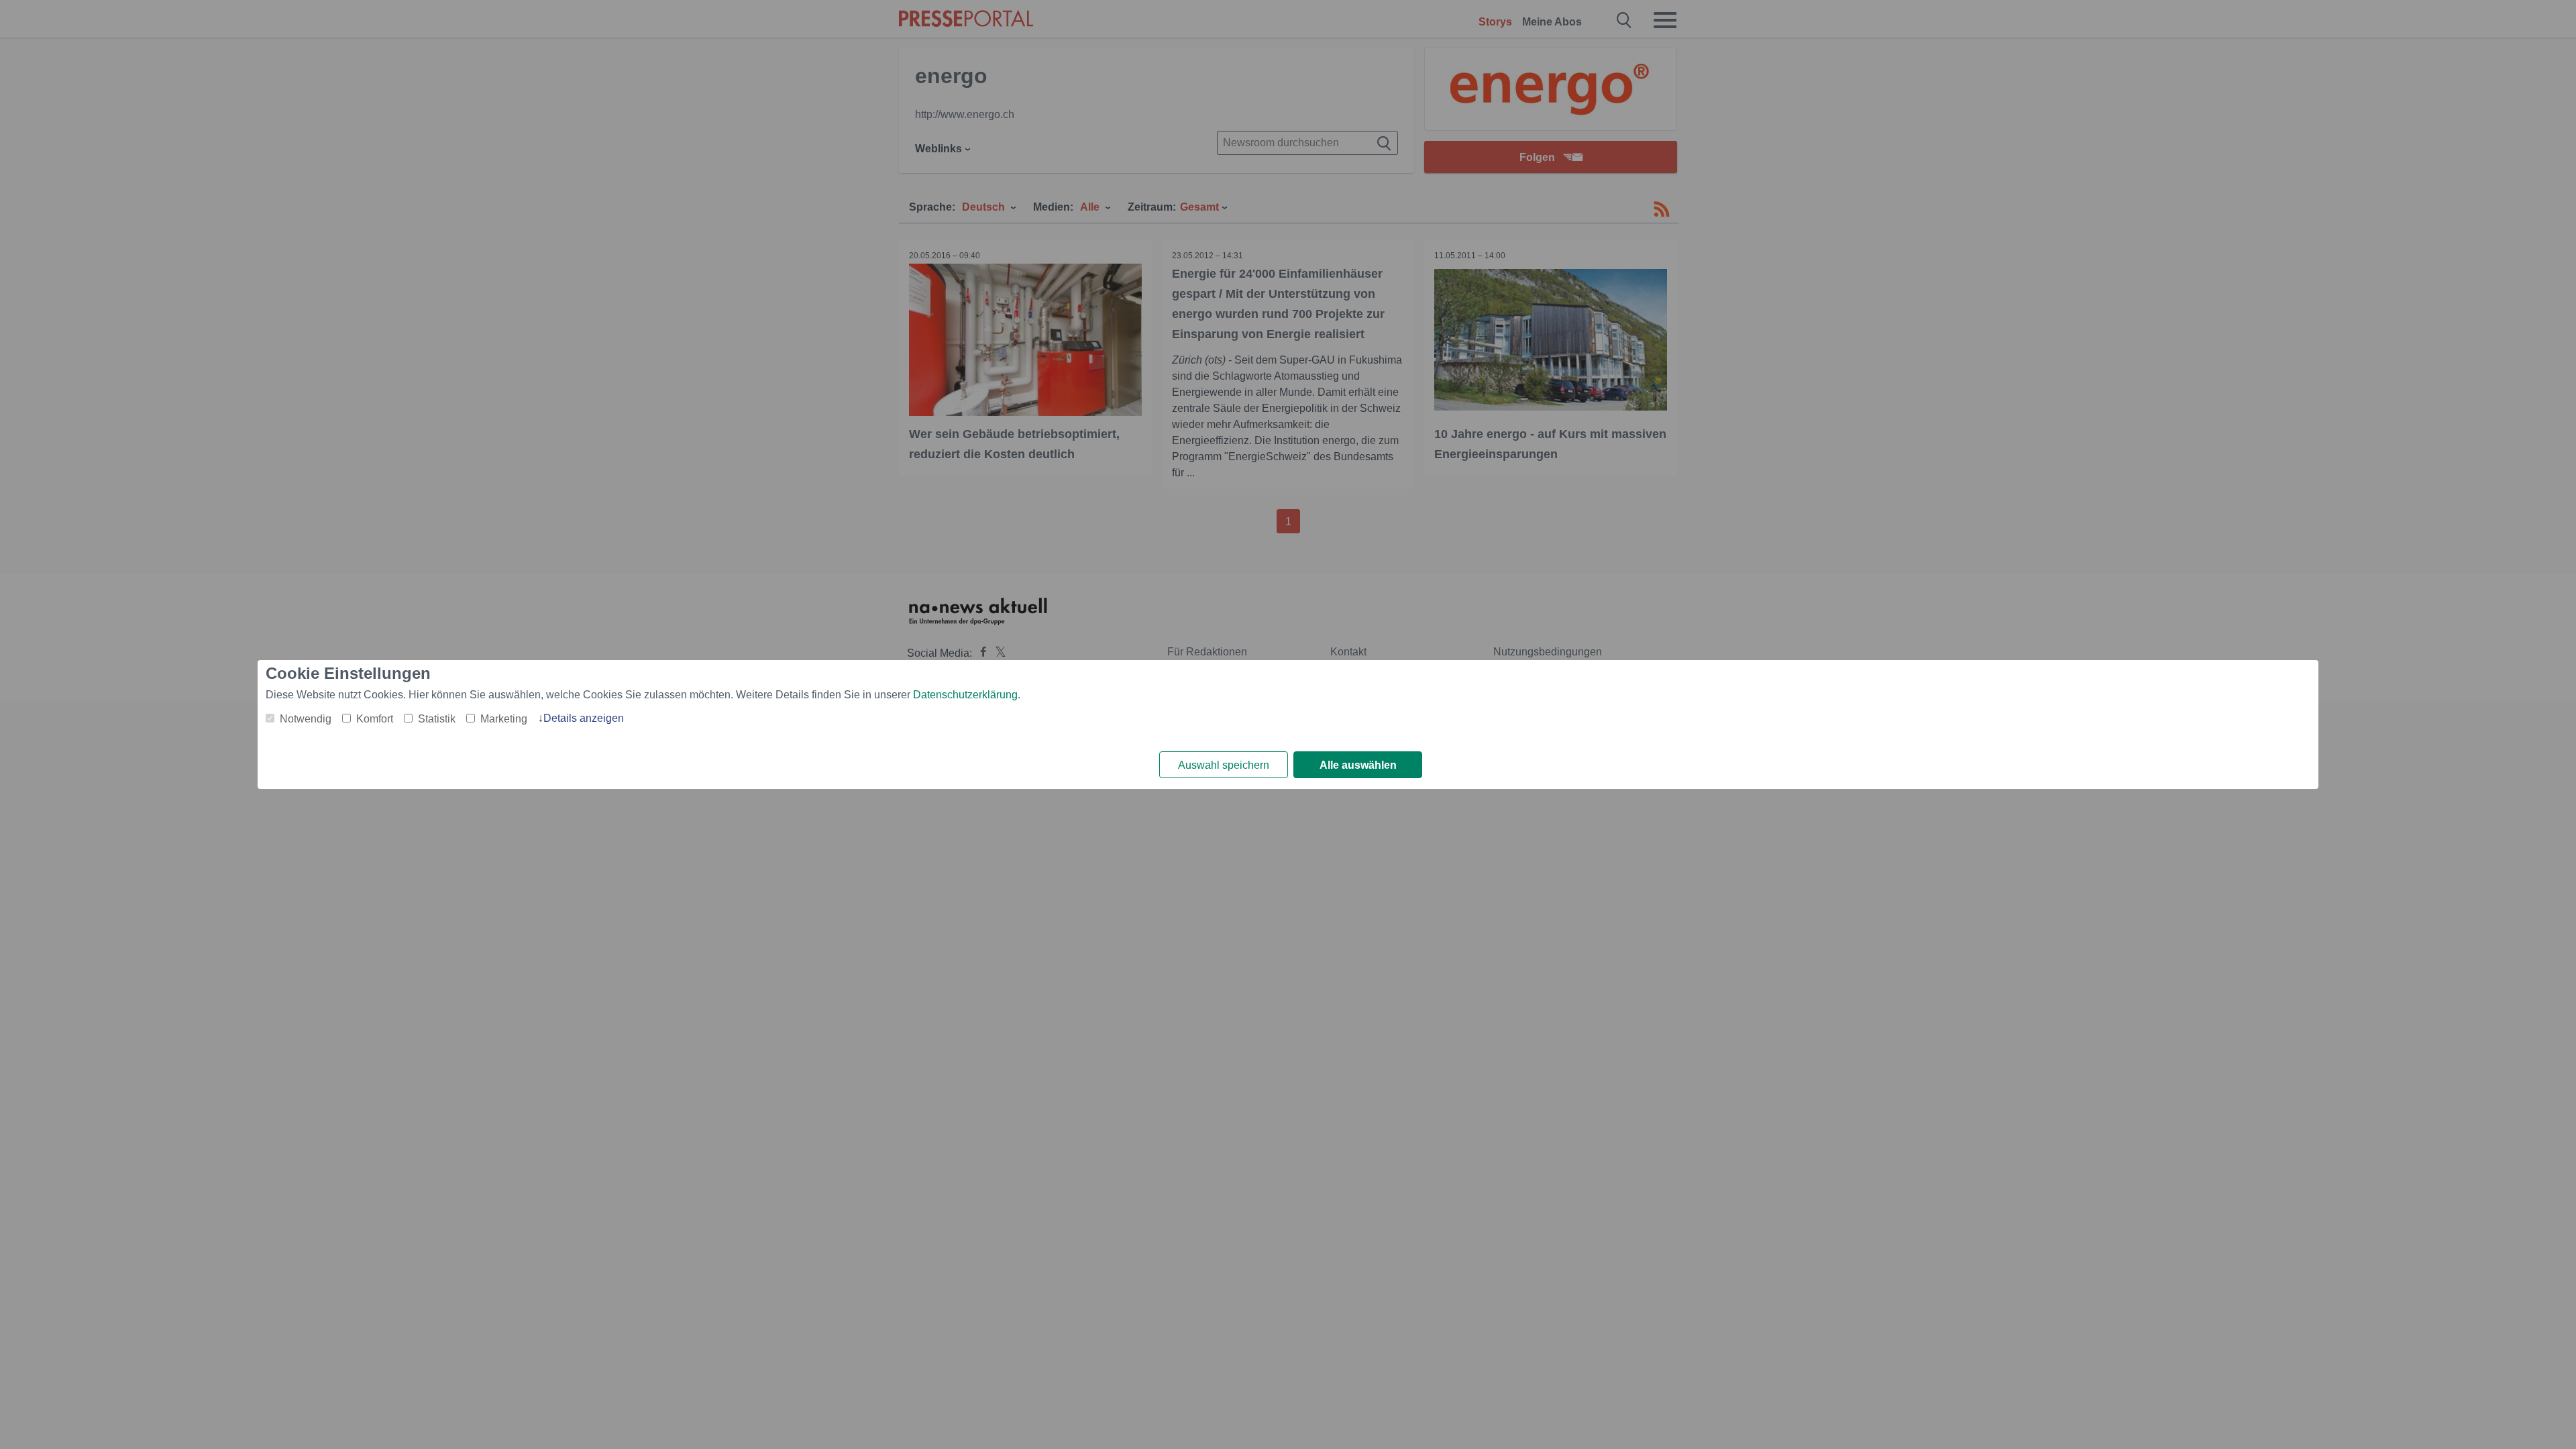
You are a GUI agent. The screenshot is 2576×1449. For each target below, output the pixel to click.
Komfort (375, 719)
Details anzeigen (584, 718)
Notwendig (306, 719)
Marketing (504, 719)
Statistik (437, 719)
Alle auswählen (1358, 765)
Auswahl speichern (1224, 765)
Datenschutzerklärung (965, 695)
